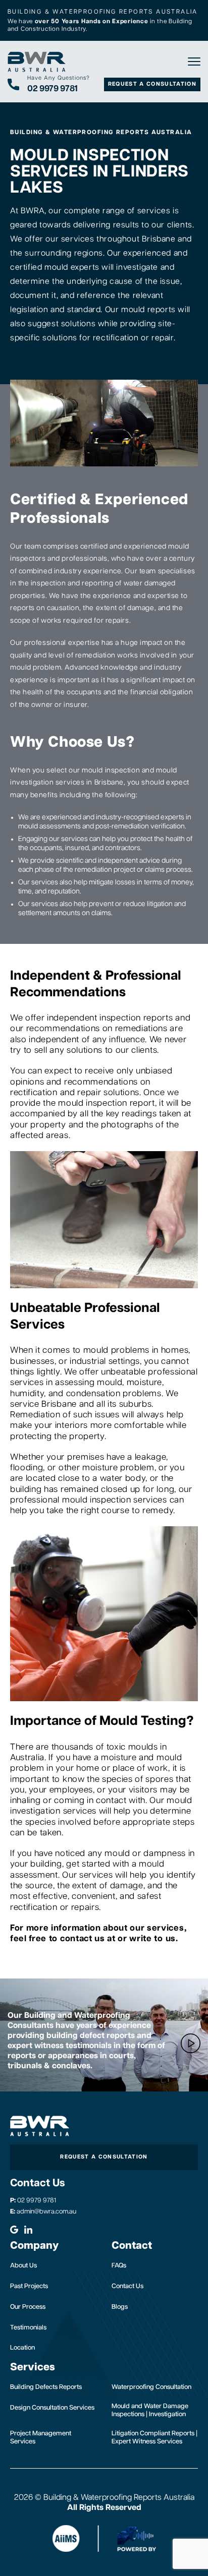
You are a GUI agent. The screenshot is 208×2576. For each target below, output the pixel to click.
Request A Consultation (152, 84)
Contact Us (127, 2286)
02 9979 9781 (33, 2201)
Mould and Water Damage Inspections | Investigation (150, 2410)
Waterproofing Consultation (151, 2387)
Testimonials (28, 2328)
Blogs (120, 2307)
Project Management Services (41, 2438)
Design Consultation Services (52, 2408)
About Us (23, 2266)
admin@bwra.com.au (43, 2212)
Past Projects (29, 2286)
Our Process (28, 2307)
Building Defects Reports (46, 2387)
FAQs (119, 2266)
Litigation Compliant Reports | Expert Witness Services (154, 2438)
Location (22, 2348)
